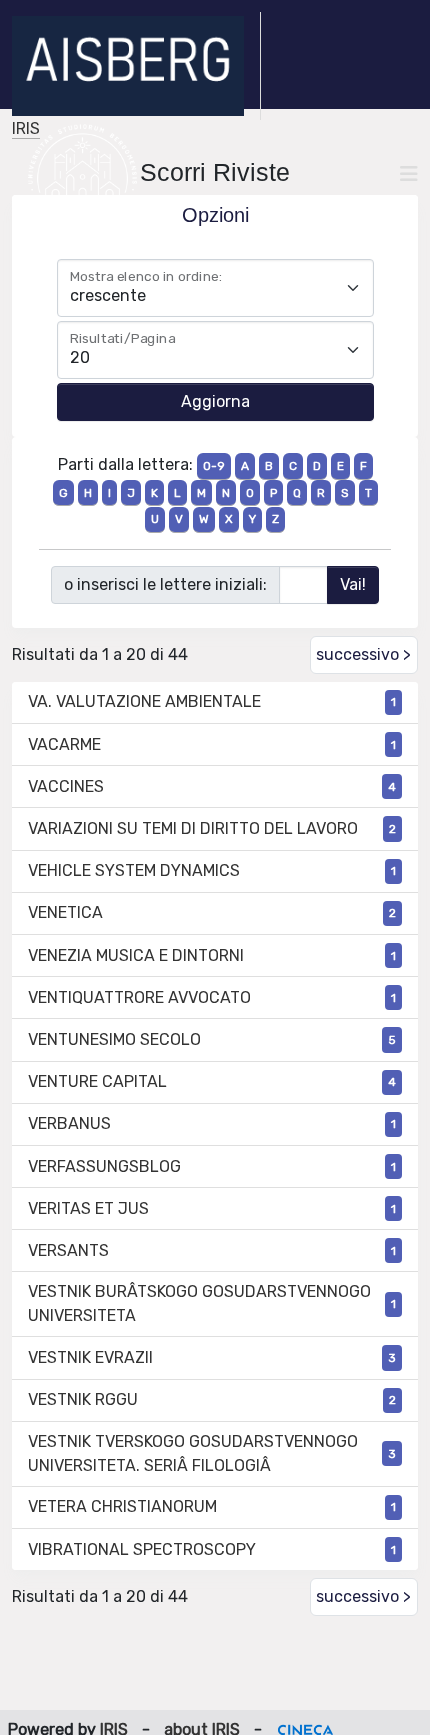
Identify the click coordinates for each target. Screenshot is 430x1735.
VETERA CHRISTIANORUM (122, 1506)
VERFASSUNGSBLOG (104, 1166)
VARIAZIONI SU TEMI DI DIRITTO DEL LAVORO (193, 828)
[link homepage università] (82, 174)
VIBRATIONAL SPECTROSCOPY (142, 1549)
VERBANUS (69, 1123)
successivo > (363, 654)
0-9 (214, 466)
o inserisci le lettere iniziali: (165, 584)
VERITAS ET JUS (88, 1208)
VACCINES (66, 786)
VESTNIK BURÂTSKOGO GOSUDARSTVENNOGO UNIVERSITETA (199, 1303)
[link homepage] (136, 66)
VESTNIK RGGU (83, 1399)
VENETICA (65, 912)
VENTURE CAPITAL (97, 1081)
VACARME (64, 744)
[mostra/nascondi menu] (409, 174)
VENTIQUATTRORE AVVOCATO (139, 997)
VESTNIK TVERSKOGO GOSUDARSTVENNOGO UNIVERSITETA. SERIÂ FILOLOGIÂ (193, 1453)
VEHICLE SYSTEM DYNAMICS (134, 870)
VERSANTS (68, 1250)
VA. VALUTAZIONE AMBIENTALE (144, 701)
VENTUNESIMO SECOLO (114, 1039)
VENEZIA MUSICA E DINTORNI (136, 955)
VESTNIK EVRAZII (90, 1357)
